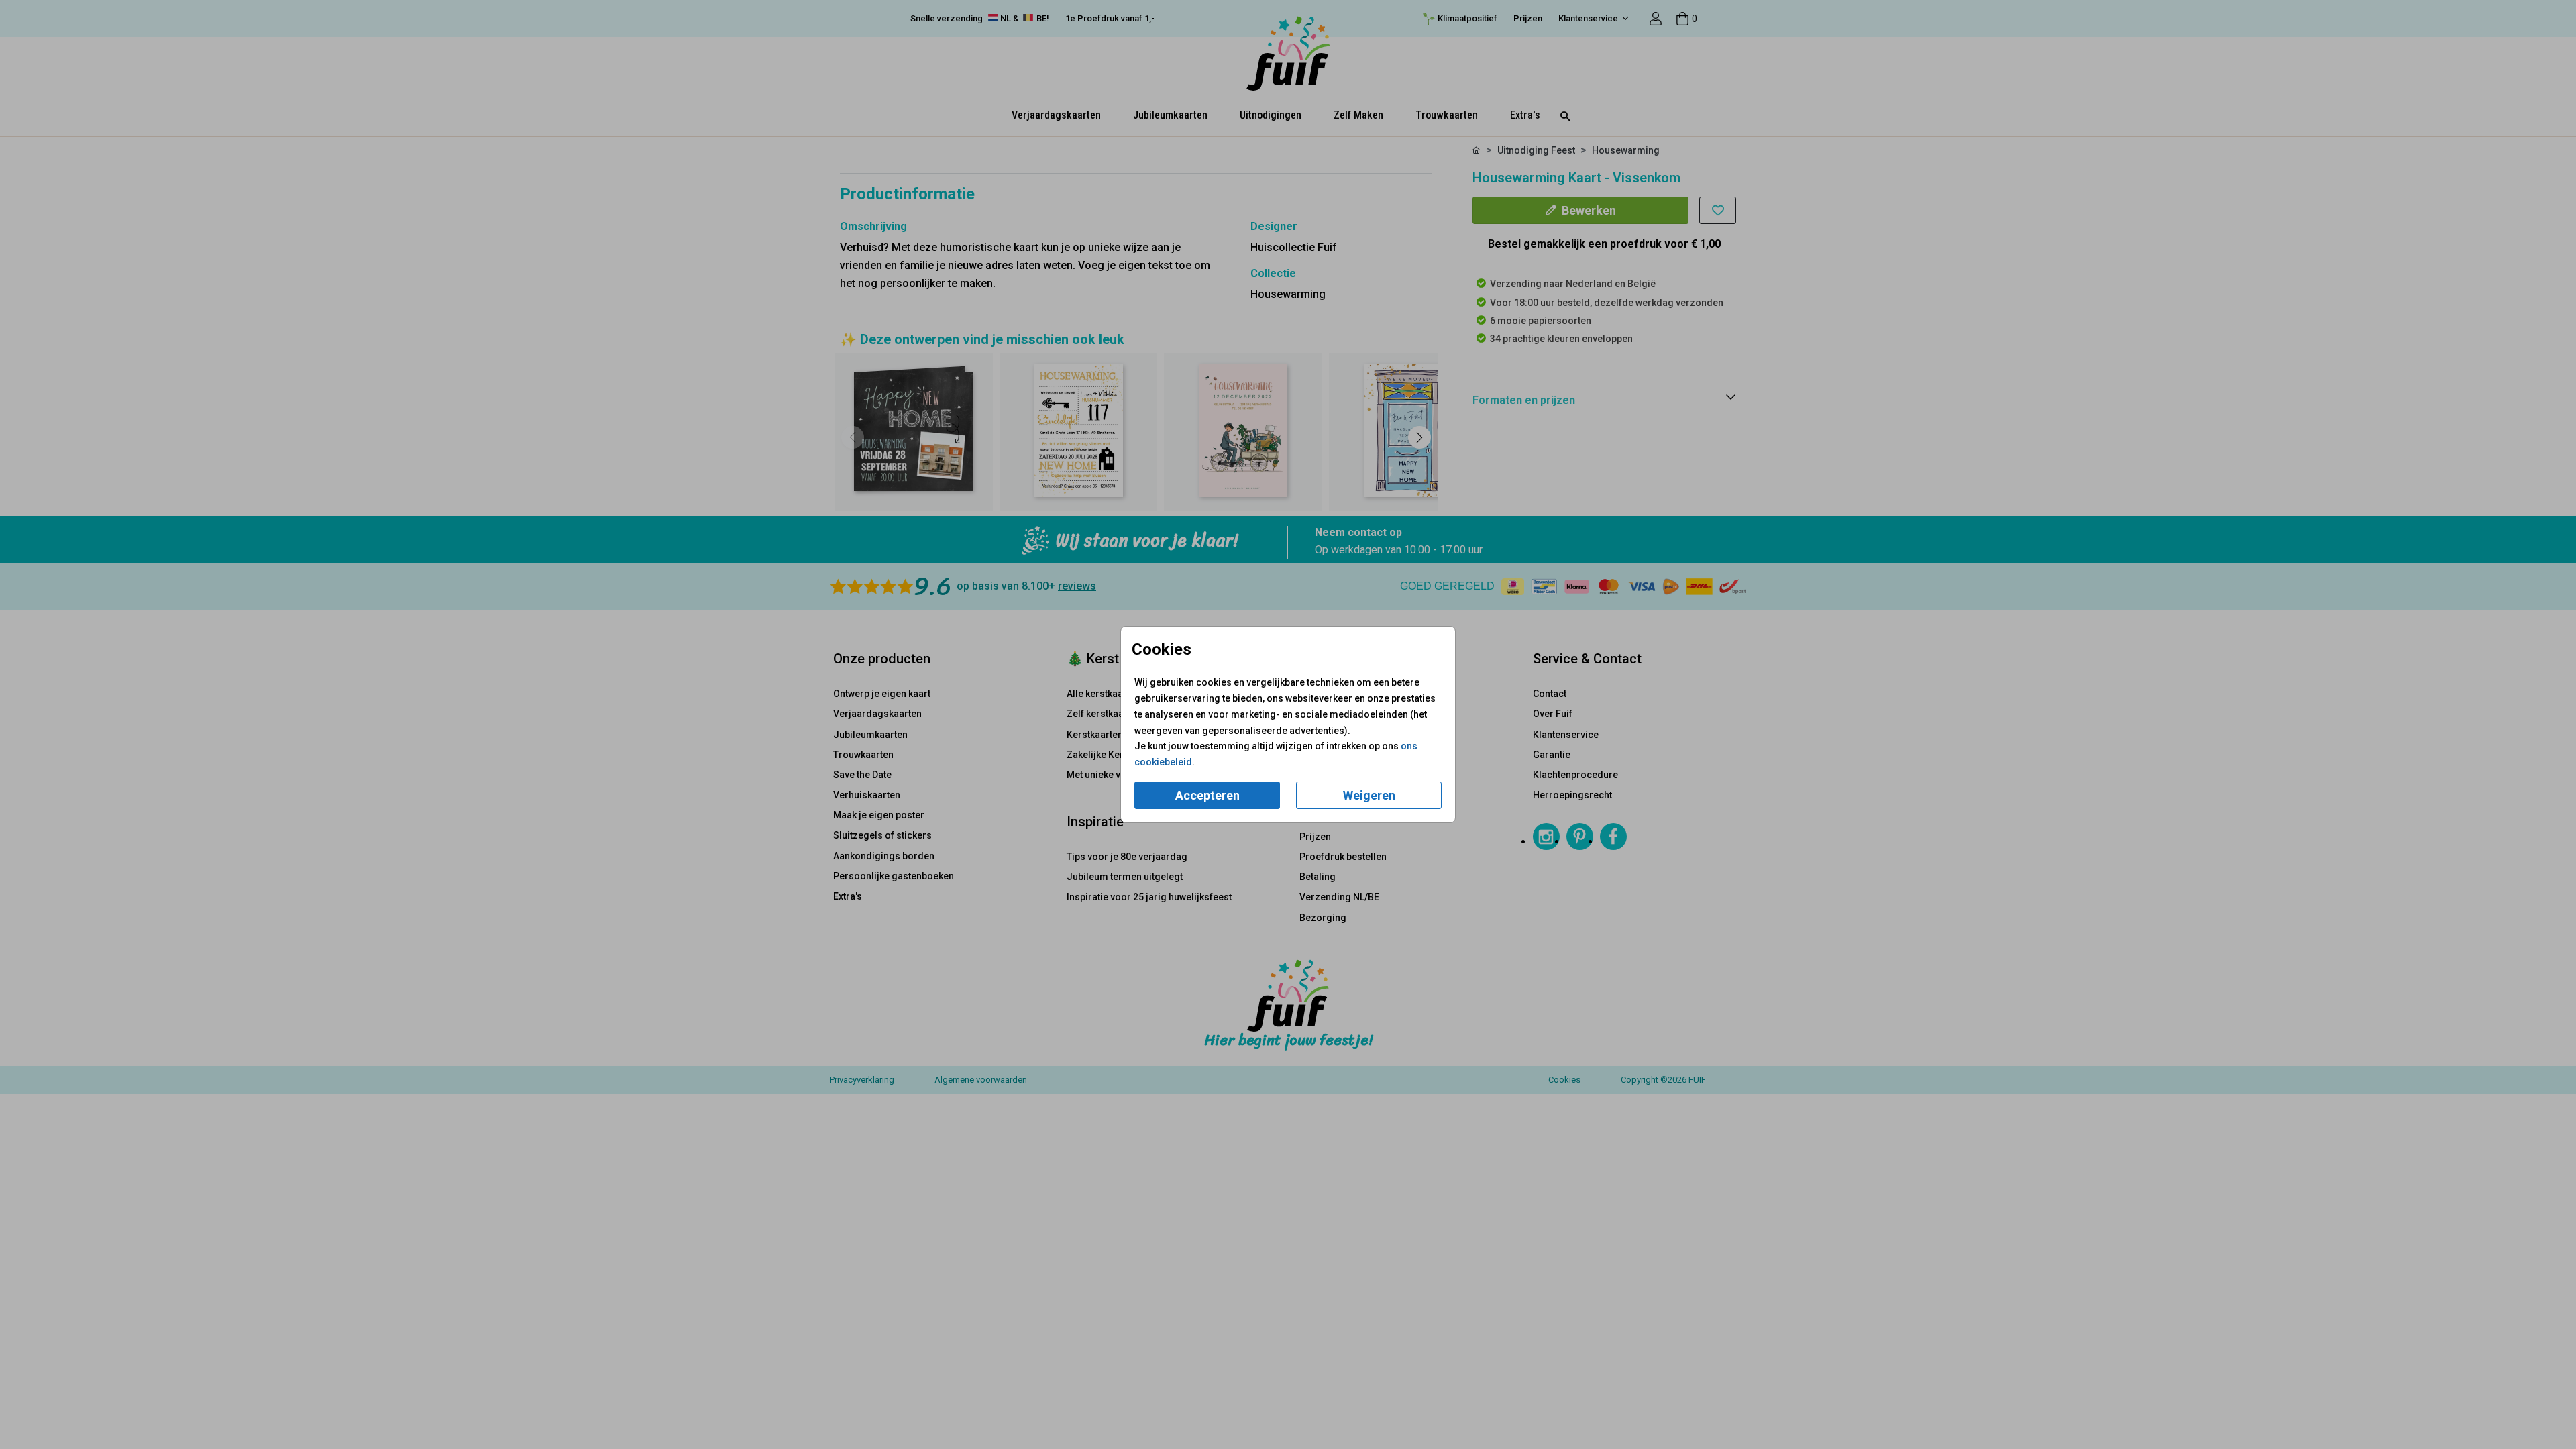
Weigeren (1369, 795)
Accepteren (1207, 795)
